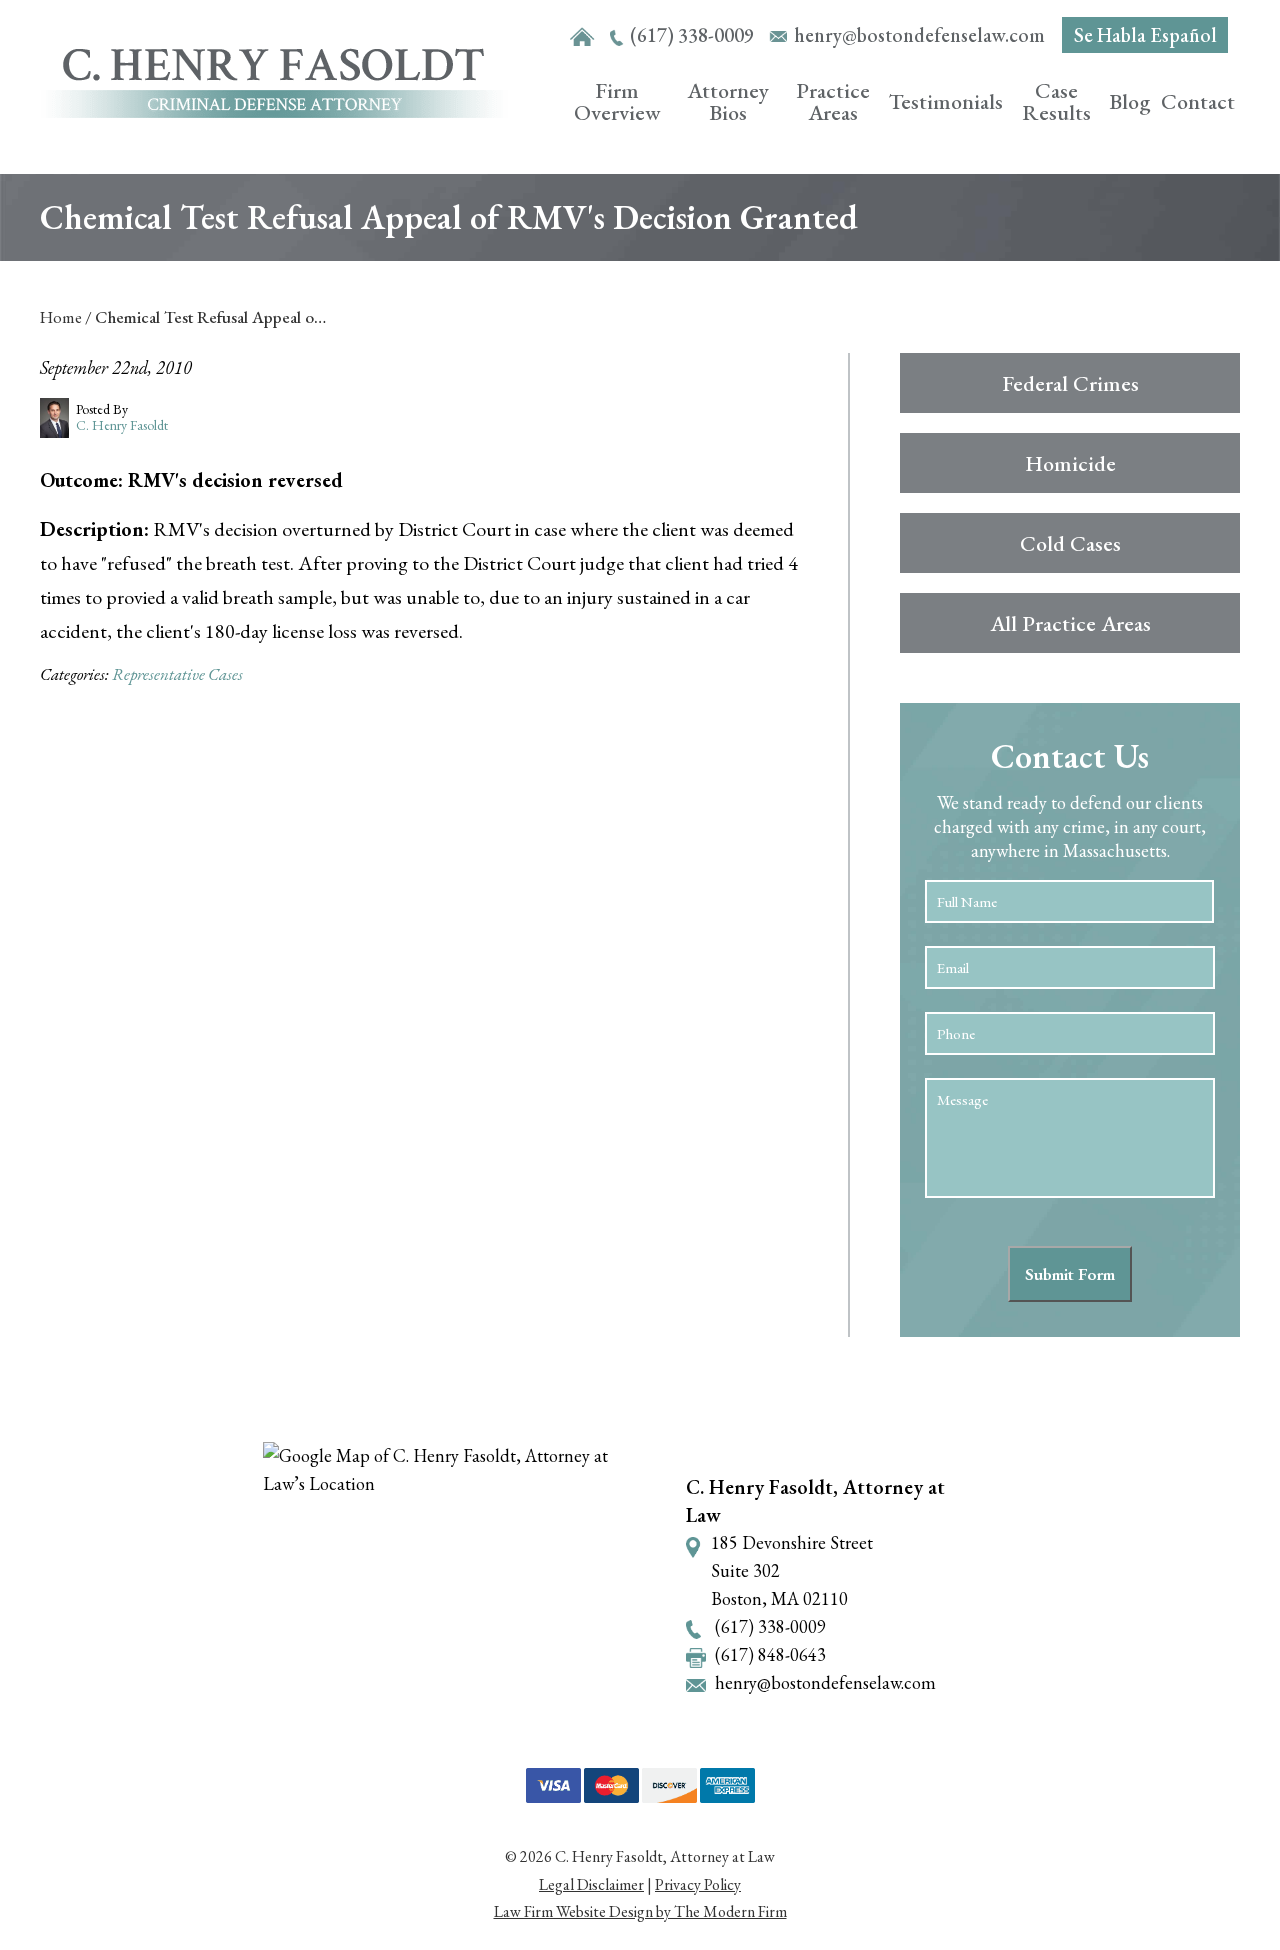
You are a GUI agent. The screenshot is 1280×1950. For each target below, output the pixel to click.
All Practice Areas (1070, 623)
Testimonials (946, 101)
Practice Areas (833, 101)
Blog (1130, 101)
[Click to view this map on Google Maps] (457, 1585)
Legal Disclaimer (591, 1884)
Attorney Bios (728, 101)
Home (582, 38)
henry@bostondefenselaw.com (919, 35)
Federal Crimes (1070, 383)
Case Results (1056, 101)
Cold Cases (1070, 543)
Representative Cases (177, 674)
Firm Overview (617, 101)
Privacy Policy (698, 1884)
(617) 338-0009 (692, 35)
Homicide (1070, 463)
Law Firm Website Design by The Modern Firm (640, 1911)
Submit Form (1070, 1274)
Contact (1198, 101)
